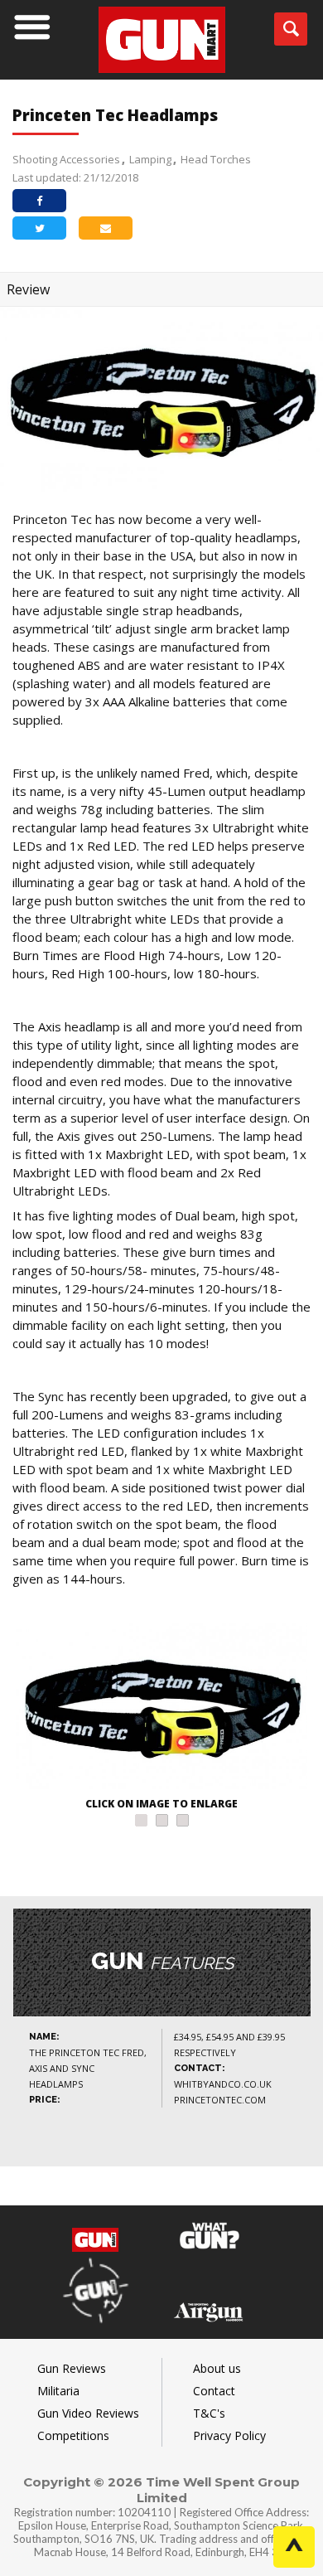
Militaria (58, 2391)
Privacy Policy (229, 2435)
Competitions (73, 2435)
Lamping (150, 159)
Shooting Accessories (66, 159)
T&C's (209, 2413)
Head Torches (216, 159)
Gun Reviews (72, 2368)
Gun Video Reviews (88, 2413)
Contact (214, 2391)
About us (217, 2368)
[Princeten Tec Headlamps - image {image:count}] (161, 1708)
